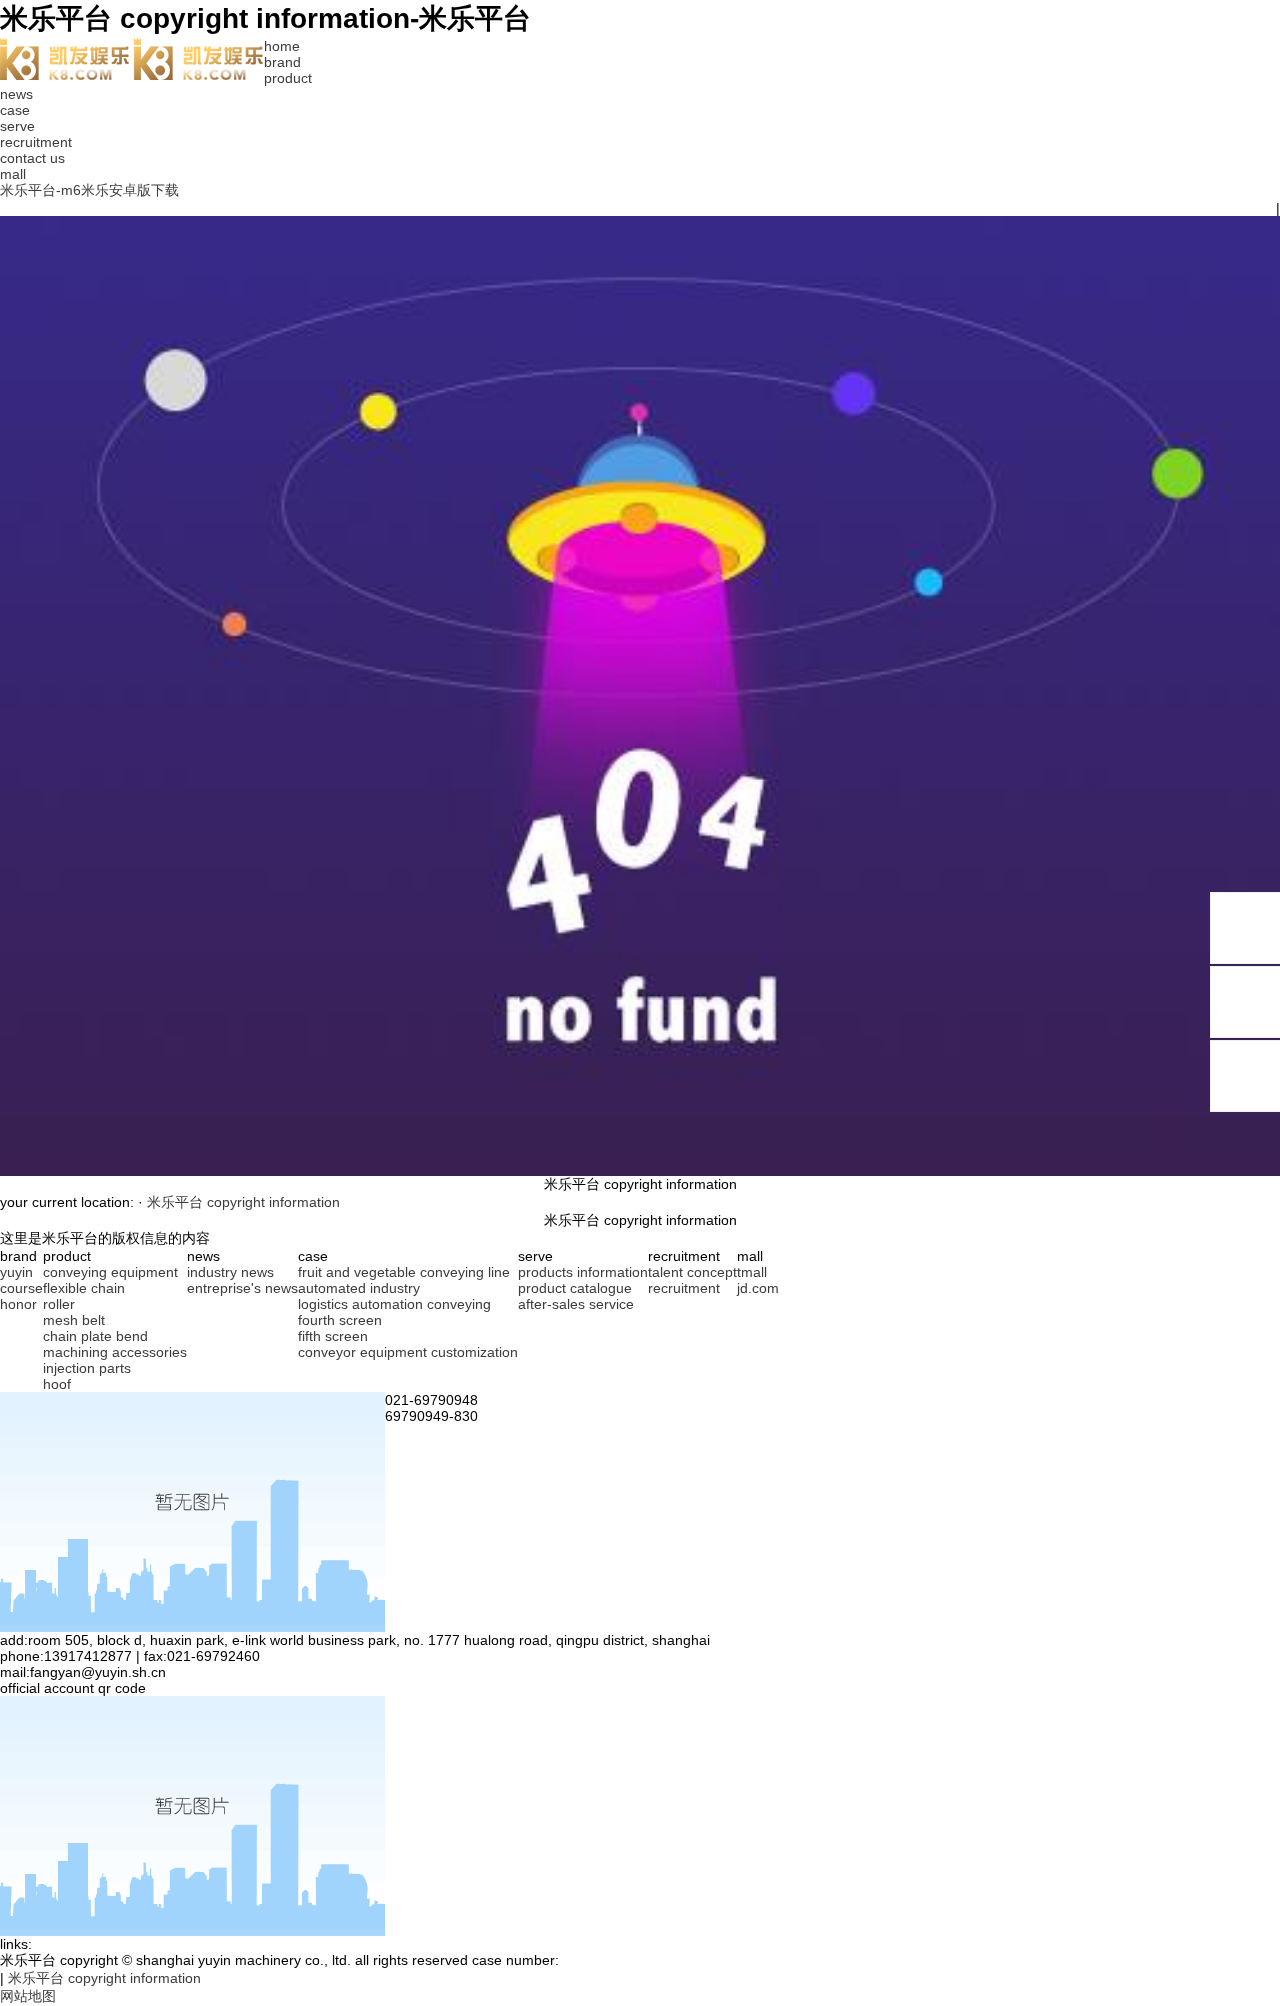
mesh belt (74, 1320)
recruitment (36, 142)
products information (583, 1272)
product (288, 78)
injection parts (87, 1368)
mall (13, 174)
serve (17, 126)
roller (59, 1304)
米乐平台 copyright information (243, 1202)
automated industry (359, 1288)
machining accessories (115, 1352)
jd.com (758, 1288)
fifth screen (333, 1336)
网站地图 (28, 1996)
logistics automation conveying (394, 1304)
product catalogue (575, 1288)
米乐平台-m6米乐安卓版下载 (89, 190)
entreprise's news (242, 1288)
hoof (57, 1384)
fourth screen (340, 1320)
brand (282, 62)
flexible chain (84, 1288)
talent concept (692, 1272)
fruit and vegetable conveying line (404, 1272)
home (282, 46)
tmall (752, 1272)
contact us (32, 158)
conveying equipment (110, 1272)
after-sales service (576, 1304)
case (15, 110)
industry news (230, 1272)
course (21, 1288)
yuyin (16, 1272)
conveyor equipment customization (408, 1352)
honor (18, 1304)
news (16, 94)
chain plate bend (95, 1336)
